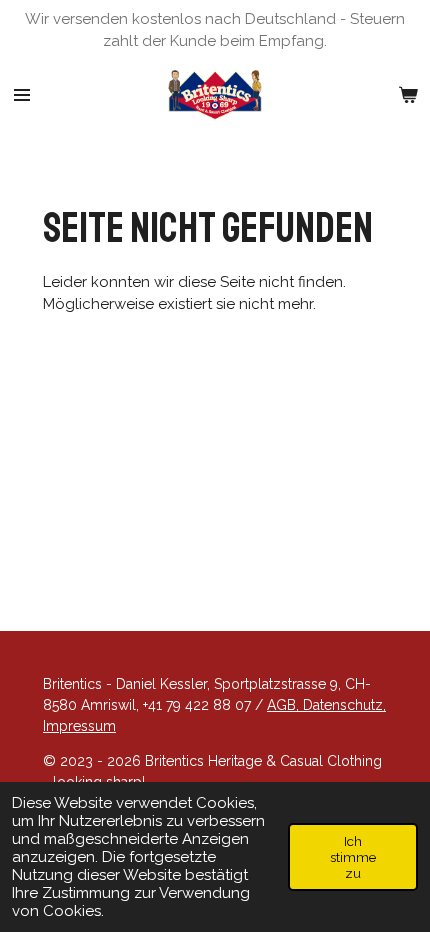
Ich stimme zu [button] (353, 857)
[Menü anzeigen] (22, 95)
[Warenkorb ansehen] (408, 95)
